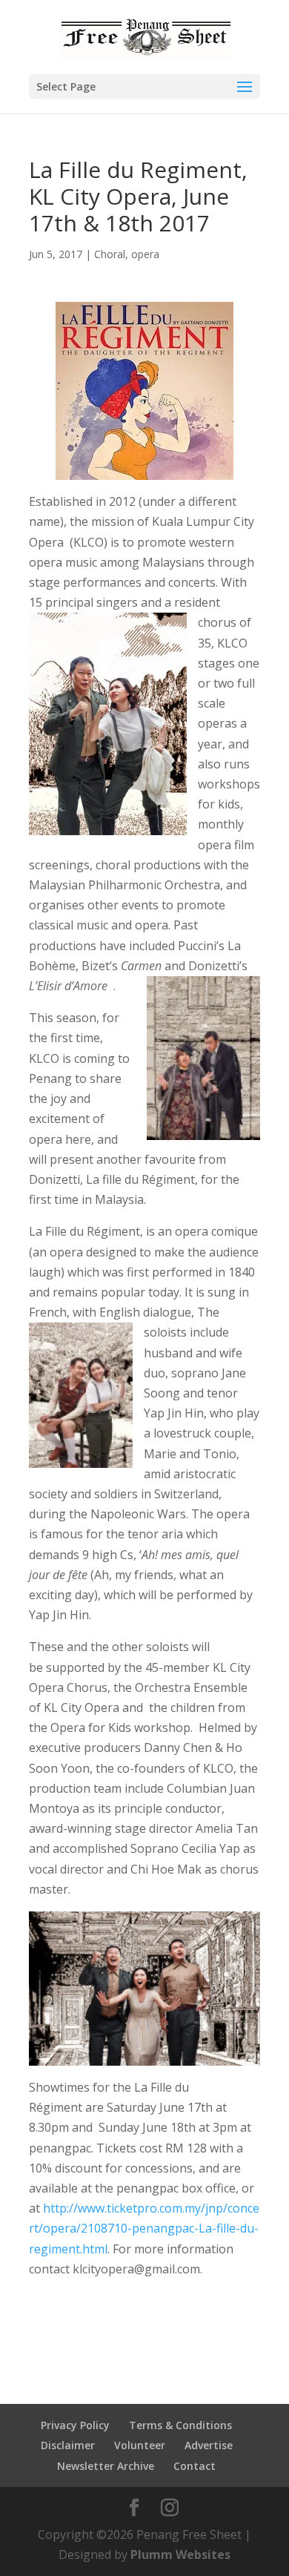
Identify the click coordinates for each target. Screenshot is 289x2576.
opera (145, 254)
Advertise (209, 2445)
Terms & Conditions (180, 2425)
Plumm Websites (180, 2554)
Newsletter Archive (106, 2466)
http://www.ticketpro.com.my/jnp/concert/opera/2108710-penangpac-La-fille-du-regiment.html (144, 2228)
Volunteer (140, 2445)
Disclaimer (68, 2445)
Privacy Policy (75, 2425)
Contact (195, 2466)
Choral (110, 254)
